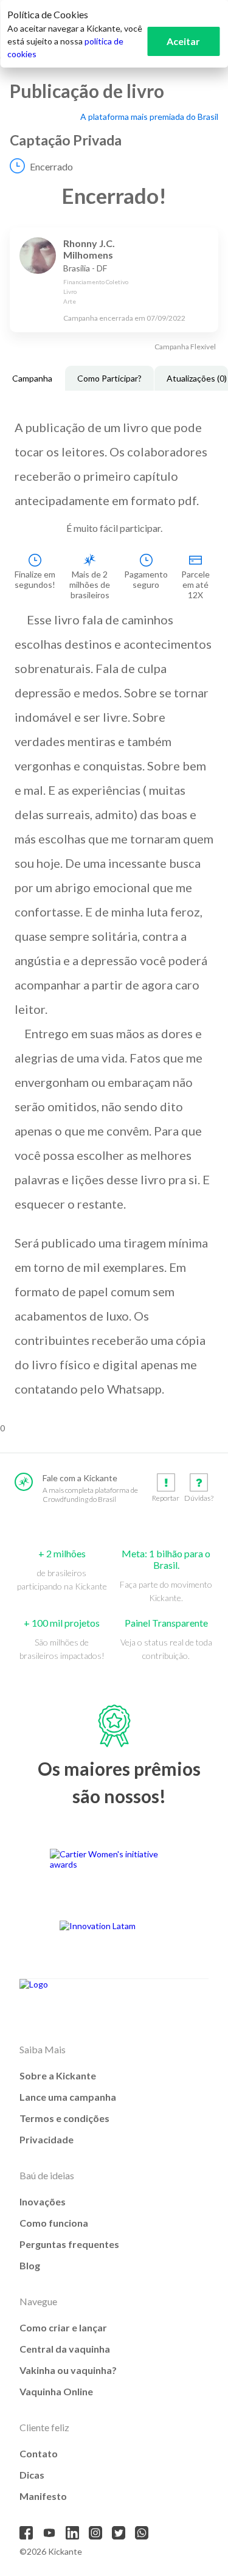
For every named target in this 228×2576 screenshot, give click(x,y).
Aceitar (183, 41)
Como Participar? (109, 378)
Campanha (32, 378)
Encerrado (51, 166)
